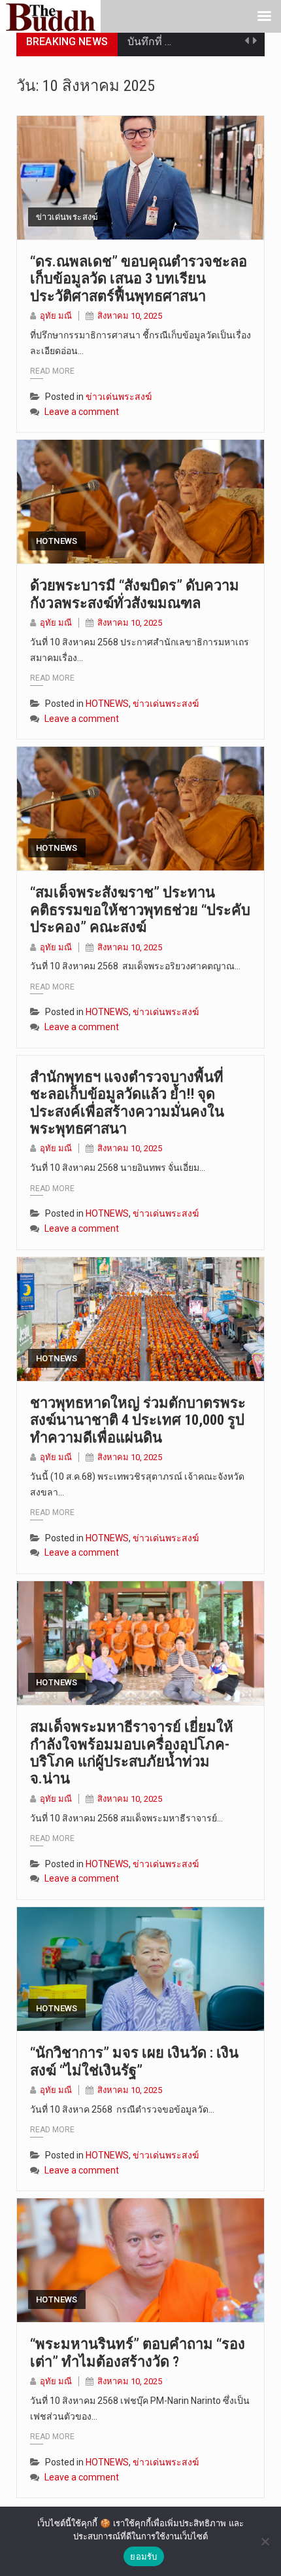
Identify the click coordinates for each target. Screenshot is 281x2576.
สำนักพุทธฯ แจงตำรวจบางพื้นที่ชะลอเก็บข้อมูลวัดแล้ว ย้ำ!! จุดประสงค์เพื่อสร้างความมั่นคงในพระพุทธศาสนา (127, 1103)
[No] (265, 2541)
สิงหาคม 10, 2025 (130, 316)
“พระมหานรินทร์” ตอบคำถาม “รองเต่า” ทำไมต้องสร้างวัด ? (138, 2352)
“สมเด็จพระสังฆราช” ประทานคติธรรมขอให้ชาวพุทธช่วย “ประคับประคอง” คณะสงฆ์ (140, 910)
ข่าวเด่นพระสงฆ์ (67, 217)
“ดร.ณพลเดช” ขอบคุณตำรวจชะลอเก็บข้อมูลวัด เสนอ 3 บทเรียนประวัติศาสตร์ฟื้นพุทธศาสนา (139, 279)
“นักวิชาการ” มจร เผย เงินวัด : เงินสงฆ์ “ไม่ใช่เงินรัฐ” (134, 2061)
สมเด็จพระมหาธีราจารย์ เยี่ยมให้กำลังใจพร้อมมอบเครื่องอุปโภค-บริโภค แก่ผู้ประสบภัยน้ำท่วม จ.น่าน (132, 1753)
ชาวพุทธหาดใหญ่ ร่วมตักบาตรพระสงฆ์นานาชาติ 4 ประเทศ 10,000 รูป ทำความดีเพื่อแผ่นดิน (138, 1420)
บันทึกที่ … (149, 42)
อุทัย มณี (56, 316)
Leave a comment (82, 412)
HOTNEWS (57, 541)
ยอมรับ (143, 2556)
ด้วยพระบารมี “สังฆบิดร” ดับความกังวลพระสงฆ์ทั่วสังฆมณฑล (135, 594)
